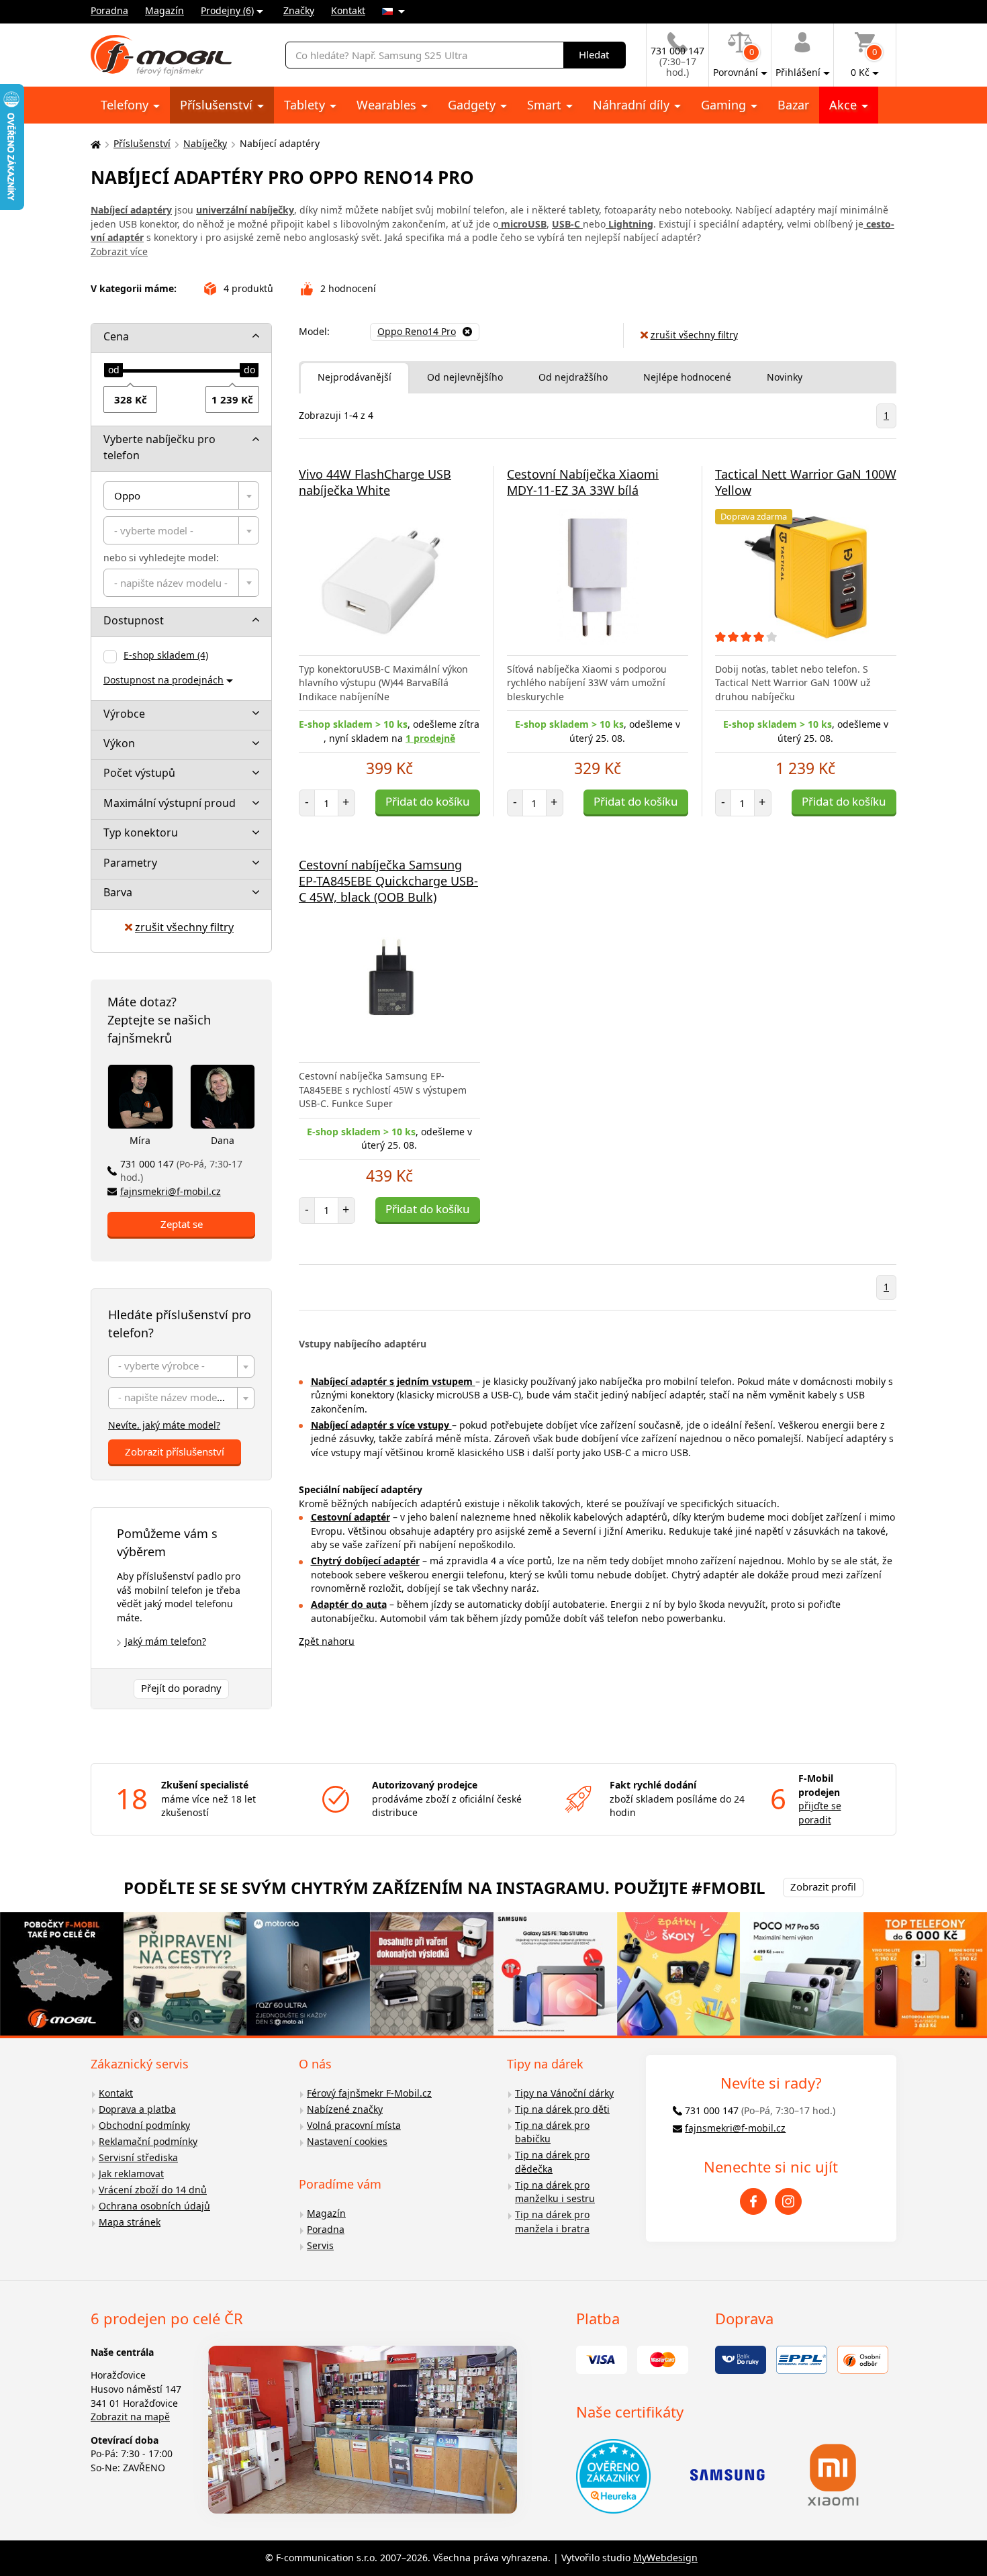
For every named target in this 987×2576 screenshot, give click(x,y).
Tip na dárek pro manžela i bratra (552, 2222)
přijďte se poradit (820, 1813)
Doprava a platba (137, 2109)
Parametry (130, 863)
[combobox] (181, 495)
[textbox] (181, 530)
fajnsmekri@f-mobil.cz (171, 1191)
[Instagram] (788, 2201)
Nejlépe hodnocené (687, 377)
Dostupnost (134, 620)
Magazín (164, 10)
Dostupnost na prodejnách (163, 680)
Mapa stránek (130, 2222)
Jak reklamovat (131, 2174)
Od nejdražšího (573, 377)
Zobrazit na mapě (130, 2417)
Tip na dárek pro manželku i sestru (555, 2192)
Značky (299, 10)
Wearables (388, 105)
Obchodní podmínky (144, 2125)
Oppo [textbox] (127, 495)
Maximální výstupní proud (170, 803)
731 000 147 (181, 1171)
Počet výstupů (139, 773)
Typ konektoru (141, 832)
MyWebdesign (665, 2558)
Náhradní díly (633, 105)
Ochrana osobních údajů (154, 2206)
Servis (320, 2245)
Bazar (793, 105)
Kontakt (348, 10)
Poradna (109, 10)
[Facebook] (753, 2201)
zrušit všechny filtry (184, 927)
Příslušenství (218, 105)
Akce (845, 105)
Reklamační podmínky (148, 2141)
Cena (116, 336)
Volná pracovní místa (354, 2125)
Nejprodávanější (355, 377)
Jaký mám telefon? (166, 1641)
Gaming (725, 105)
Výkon (119, 743)
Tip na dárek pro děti (562, 2109)
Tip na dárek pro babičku (552, 2132)
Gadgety (473, 105)
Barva (118, 892)
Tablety (306, 105)
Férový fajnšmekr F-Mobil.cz (369, 2093)
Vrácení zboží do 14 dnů (153, 2190)
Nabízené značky (345, 2109)
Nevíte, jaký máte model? (164, 1425)
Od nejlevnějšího (465, 377)
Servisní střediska (138, 2157)
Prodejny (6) (227, 10)
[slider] (113, 371)
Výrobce (124, 714)
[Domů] (94, 144)
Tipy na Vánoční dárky (564, 2093)
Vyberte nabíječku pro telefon (159, 447)
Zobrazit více (119, 251)
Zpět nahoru (327, 1641)
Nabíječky (205, 143)
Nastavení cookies (347, 2141)
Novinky (785, 377)
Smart (546, 105)
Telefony (126, 105)
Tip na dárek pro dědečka (552, 2162)
